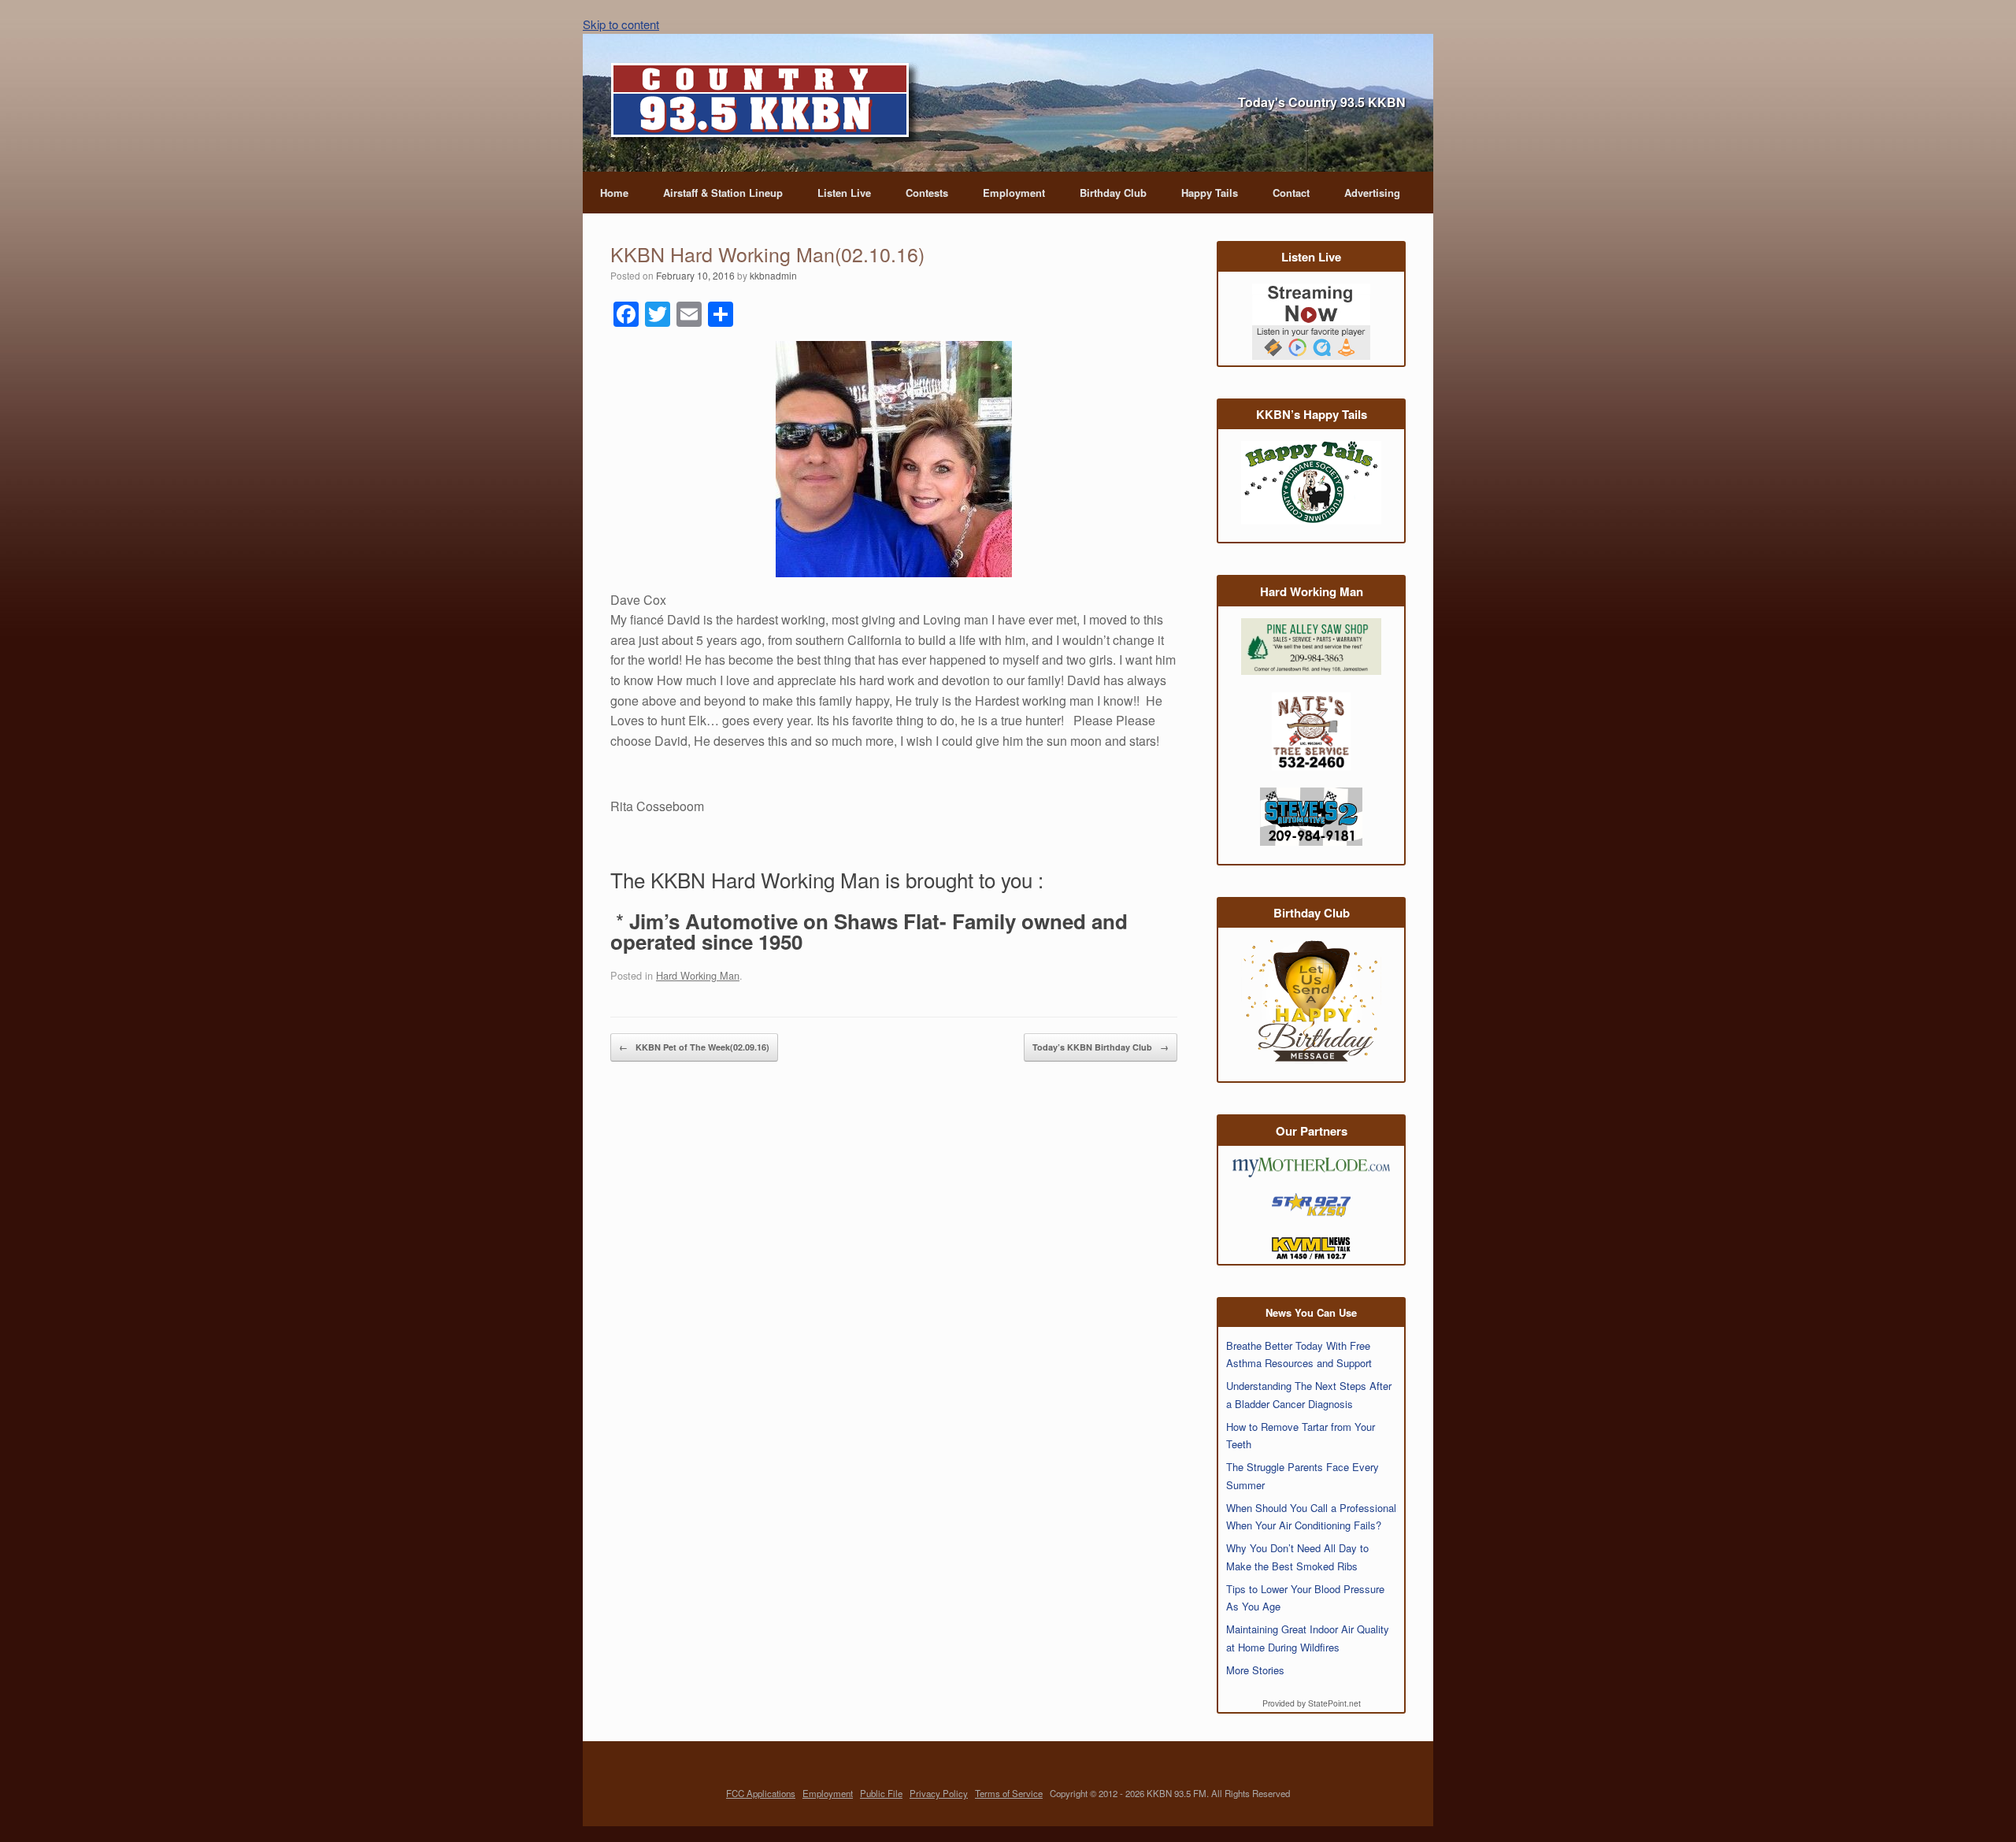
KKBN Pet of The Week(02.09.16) (694, 1047)
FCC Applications (761, 1793)
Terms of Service (1009, 1793)
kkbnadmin (773, 275)
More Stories (1255, 1670)
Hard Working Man (698, 975)
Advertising (1372, 193)
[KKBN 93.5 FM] (765, 105)
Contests (927, 193)
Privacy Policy (939, 1793)
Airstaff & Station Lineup (723, 193)
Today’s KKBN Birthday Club (1101, 1047)
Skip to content (621, 24)
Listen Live (844, 193)
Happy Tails (1210, 193)
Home (614, 193)
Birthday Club (1113, 193)
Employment (1014, 193)
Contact (1291, 193)
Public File (881, 1793)
